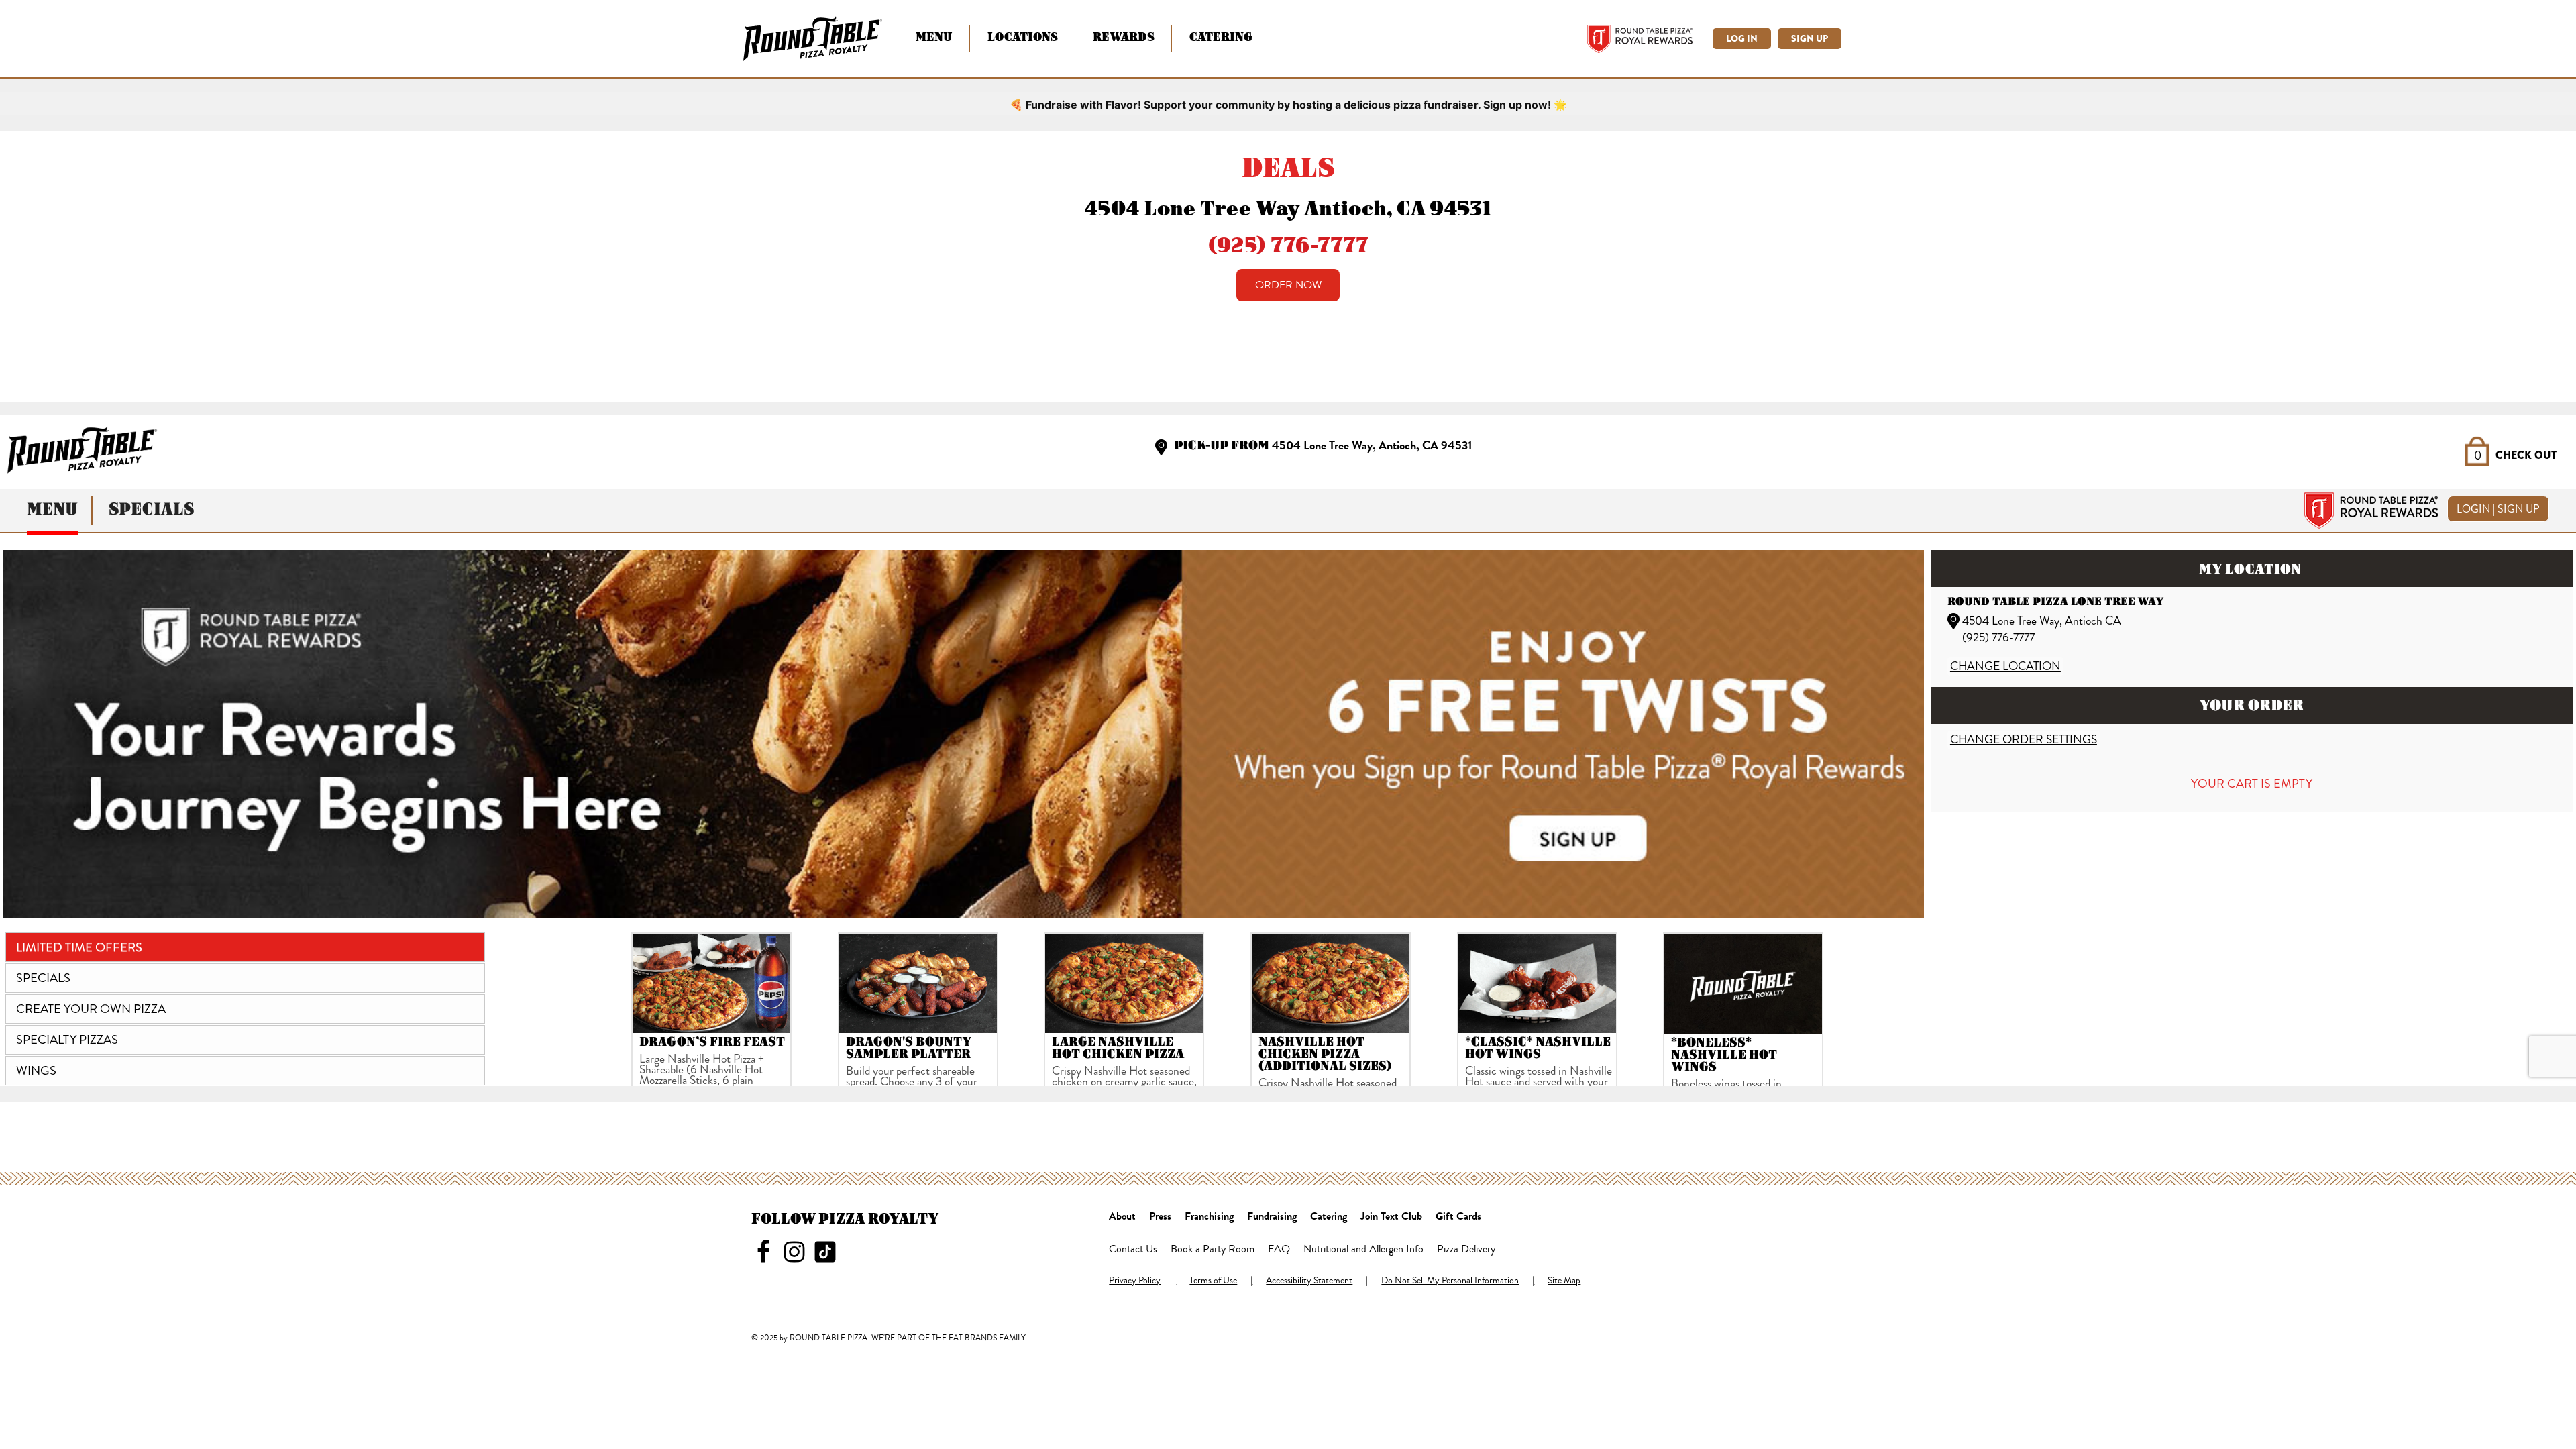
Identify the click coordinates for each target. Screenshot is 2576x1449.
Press (1160, 1217)
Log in (1742, 39)
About (1122, 1217)
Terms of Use (1213, 1281)
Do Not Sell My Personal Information (1450, 1281)
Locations (1023, 37)
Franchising (1209, 1217)
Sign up (1810, 39)
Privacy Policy (1135, 1281)
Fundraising (1272, 1217)
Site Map (1564, 1281)
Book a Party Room (1213, 1250)
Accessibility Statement (1309, 1281)
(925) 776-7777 (1288, 244)
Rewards (1124, 37)
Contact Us (1133, 1250)
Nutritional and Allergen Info (1363, 1250)
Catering (1221, 37)
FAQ (1279, 1250)
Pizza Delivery (1466, 1250)
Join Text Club (1391, 1217)
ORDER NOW (1288, 285)
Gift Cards (1458, 1217)
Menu (934, 37)
